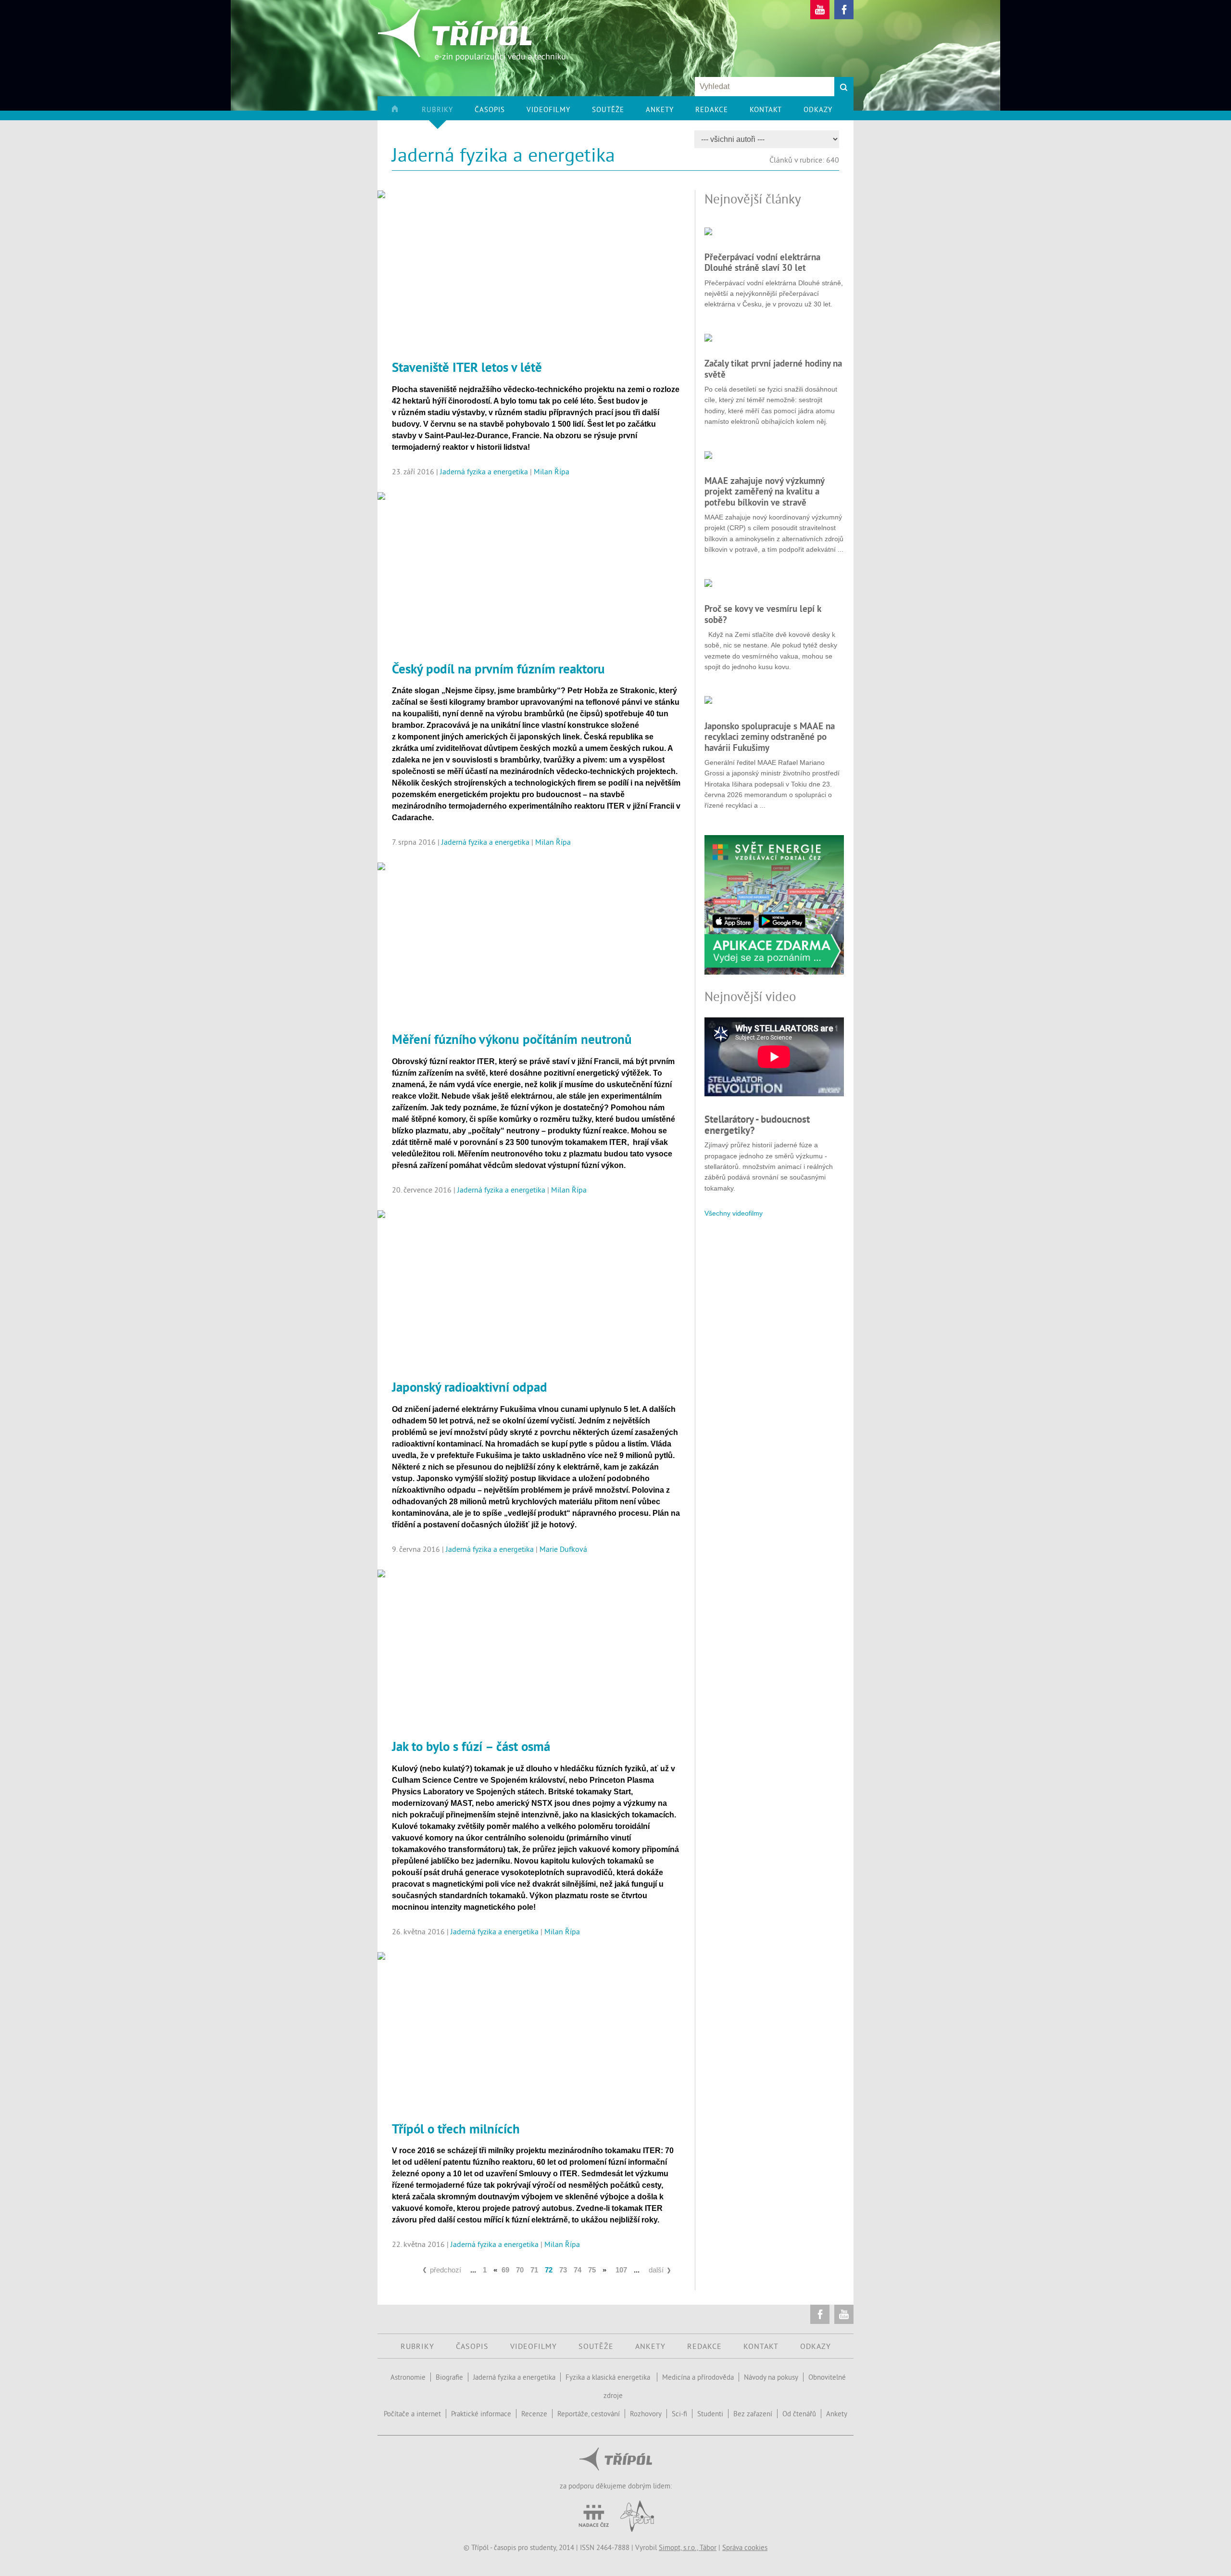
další (656, 2270)
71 (534, 2270)
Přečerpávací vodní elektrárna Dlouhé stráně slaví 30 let (762, 262)
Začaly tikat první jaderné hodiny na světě (773, 368)
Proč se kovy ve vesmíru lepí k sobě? (763, 614)
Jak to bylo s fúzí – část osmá (471, 1746)
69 (505, 2270)
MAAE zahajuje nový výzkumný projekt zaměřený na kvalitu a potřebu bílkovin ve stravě (764, 491)
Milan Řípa (552, 471)
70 (520, 2270)
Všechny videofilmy (734, 1213)
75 (592, 2270)
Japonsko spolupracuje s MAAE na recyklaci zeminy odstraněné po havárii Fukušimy (770, 737)
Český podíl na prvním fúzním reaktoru (498, 669)
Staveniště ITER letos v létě (467, 367)
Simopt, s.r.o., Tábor (688, 2547)
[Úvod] (406, 113)
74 (578, 2270)
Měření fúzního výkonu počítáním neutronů (512, 1039)
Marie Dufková (563, 1549)
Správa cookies (745, 2547)
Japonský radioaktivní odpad (470, 1387)
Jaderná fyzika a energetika (484, 471)
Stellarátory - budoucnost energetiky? (757, 1124)
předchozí (446, 2270)
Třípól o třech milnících (456, 2129)
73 (563, 2270)
